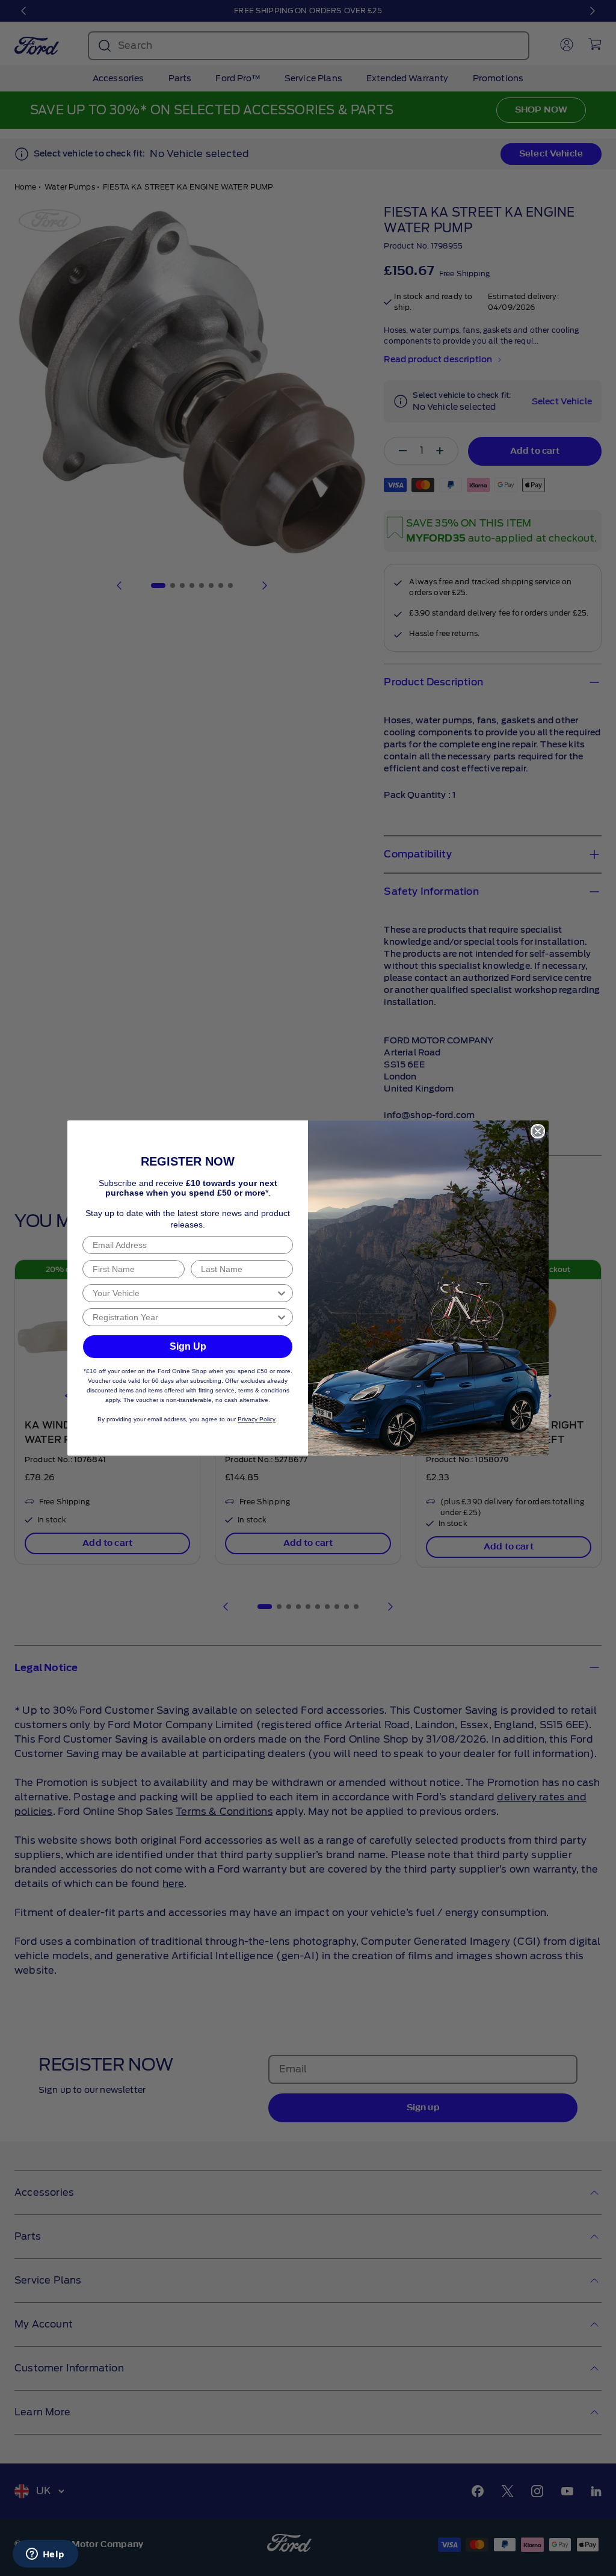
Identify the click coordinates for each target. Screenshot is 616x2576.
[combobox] (184, 1293)
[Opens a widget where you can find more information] (45, 2555)
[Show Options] (282, 1293)
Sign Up (188, 1346)
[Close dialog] (538, 1131)
